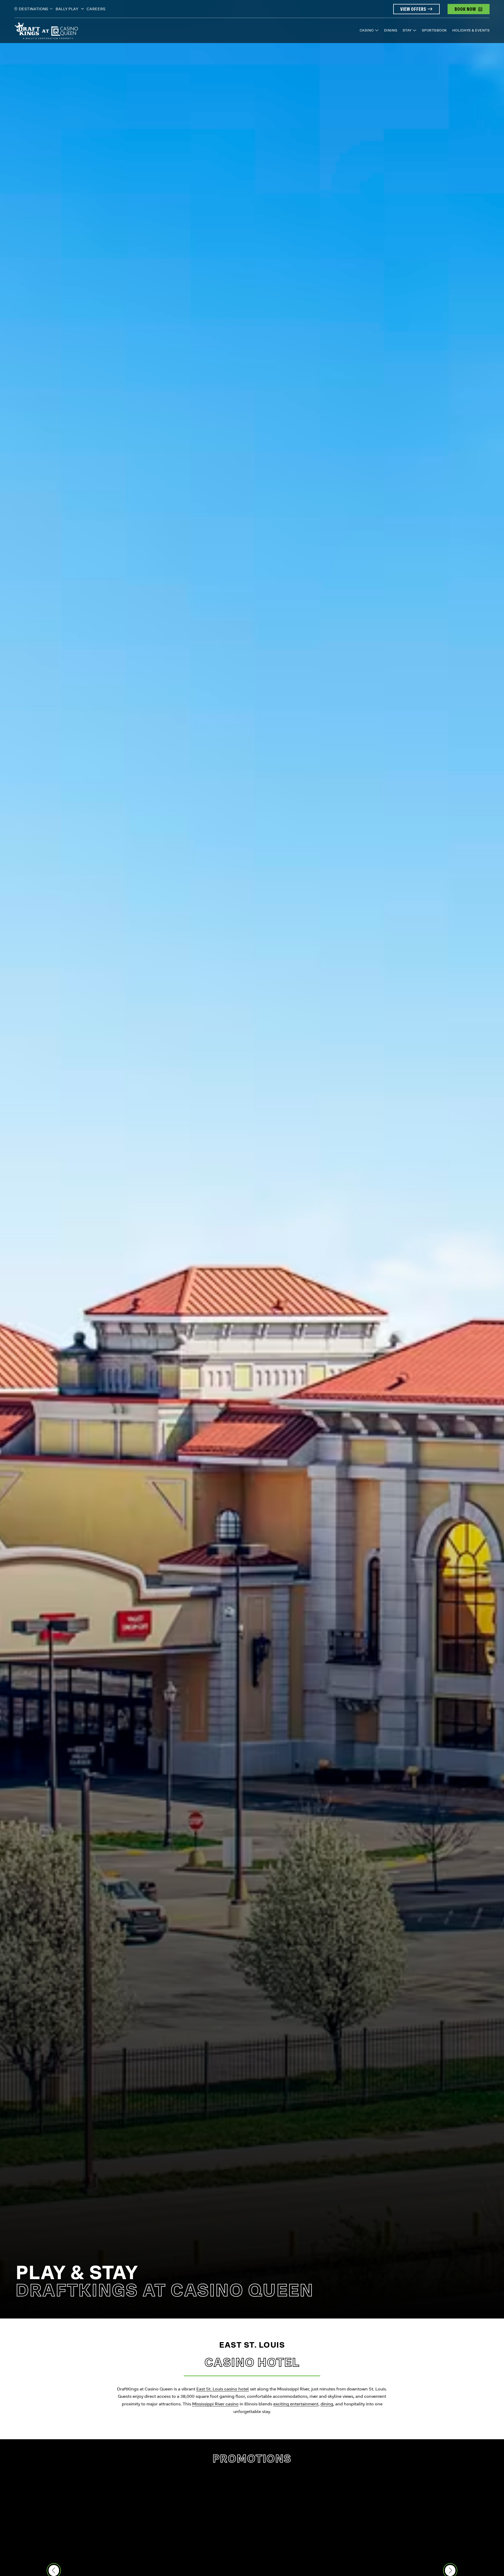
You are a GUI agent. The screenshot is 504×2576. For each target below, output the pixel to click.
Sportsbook (434, 30)
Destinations (34, 9)
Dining (391, 30)
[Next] (450, 2570)
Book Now (465, 9)
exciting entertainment (296, 2404)
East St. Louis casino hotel (223, 2389)
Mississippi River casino (215, 2404)
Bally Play (68, 9)
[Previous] (54, 2570)
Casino (367, 30)
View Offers (413, 9)
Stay (407, 30)
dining (327, 2404)
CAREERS (96, 9)
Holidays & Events (471, 30)
